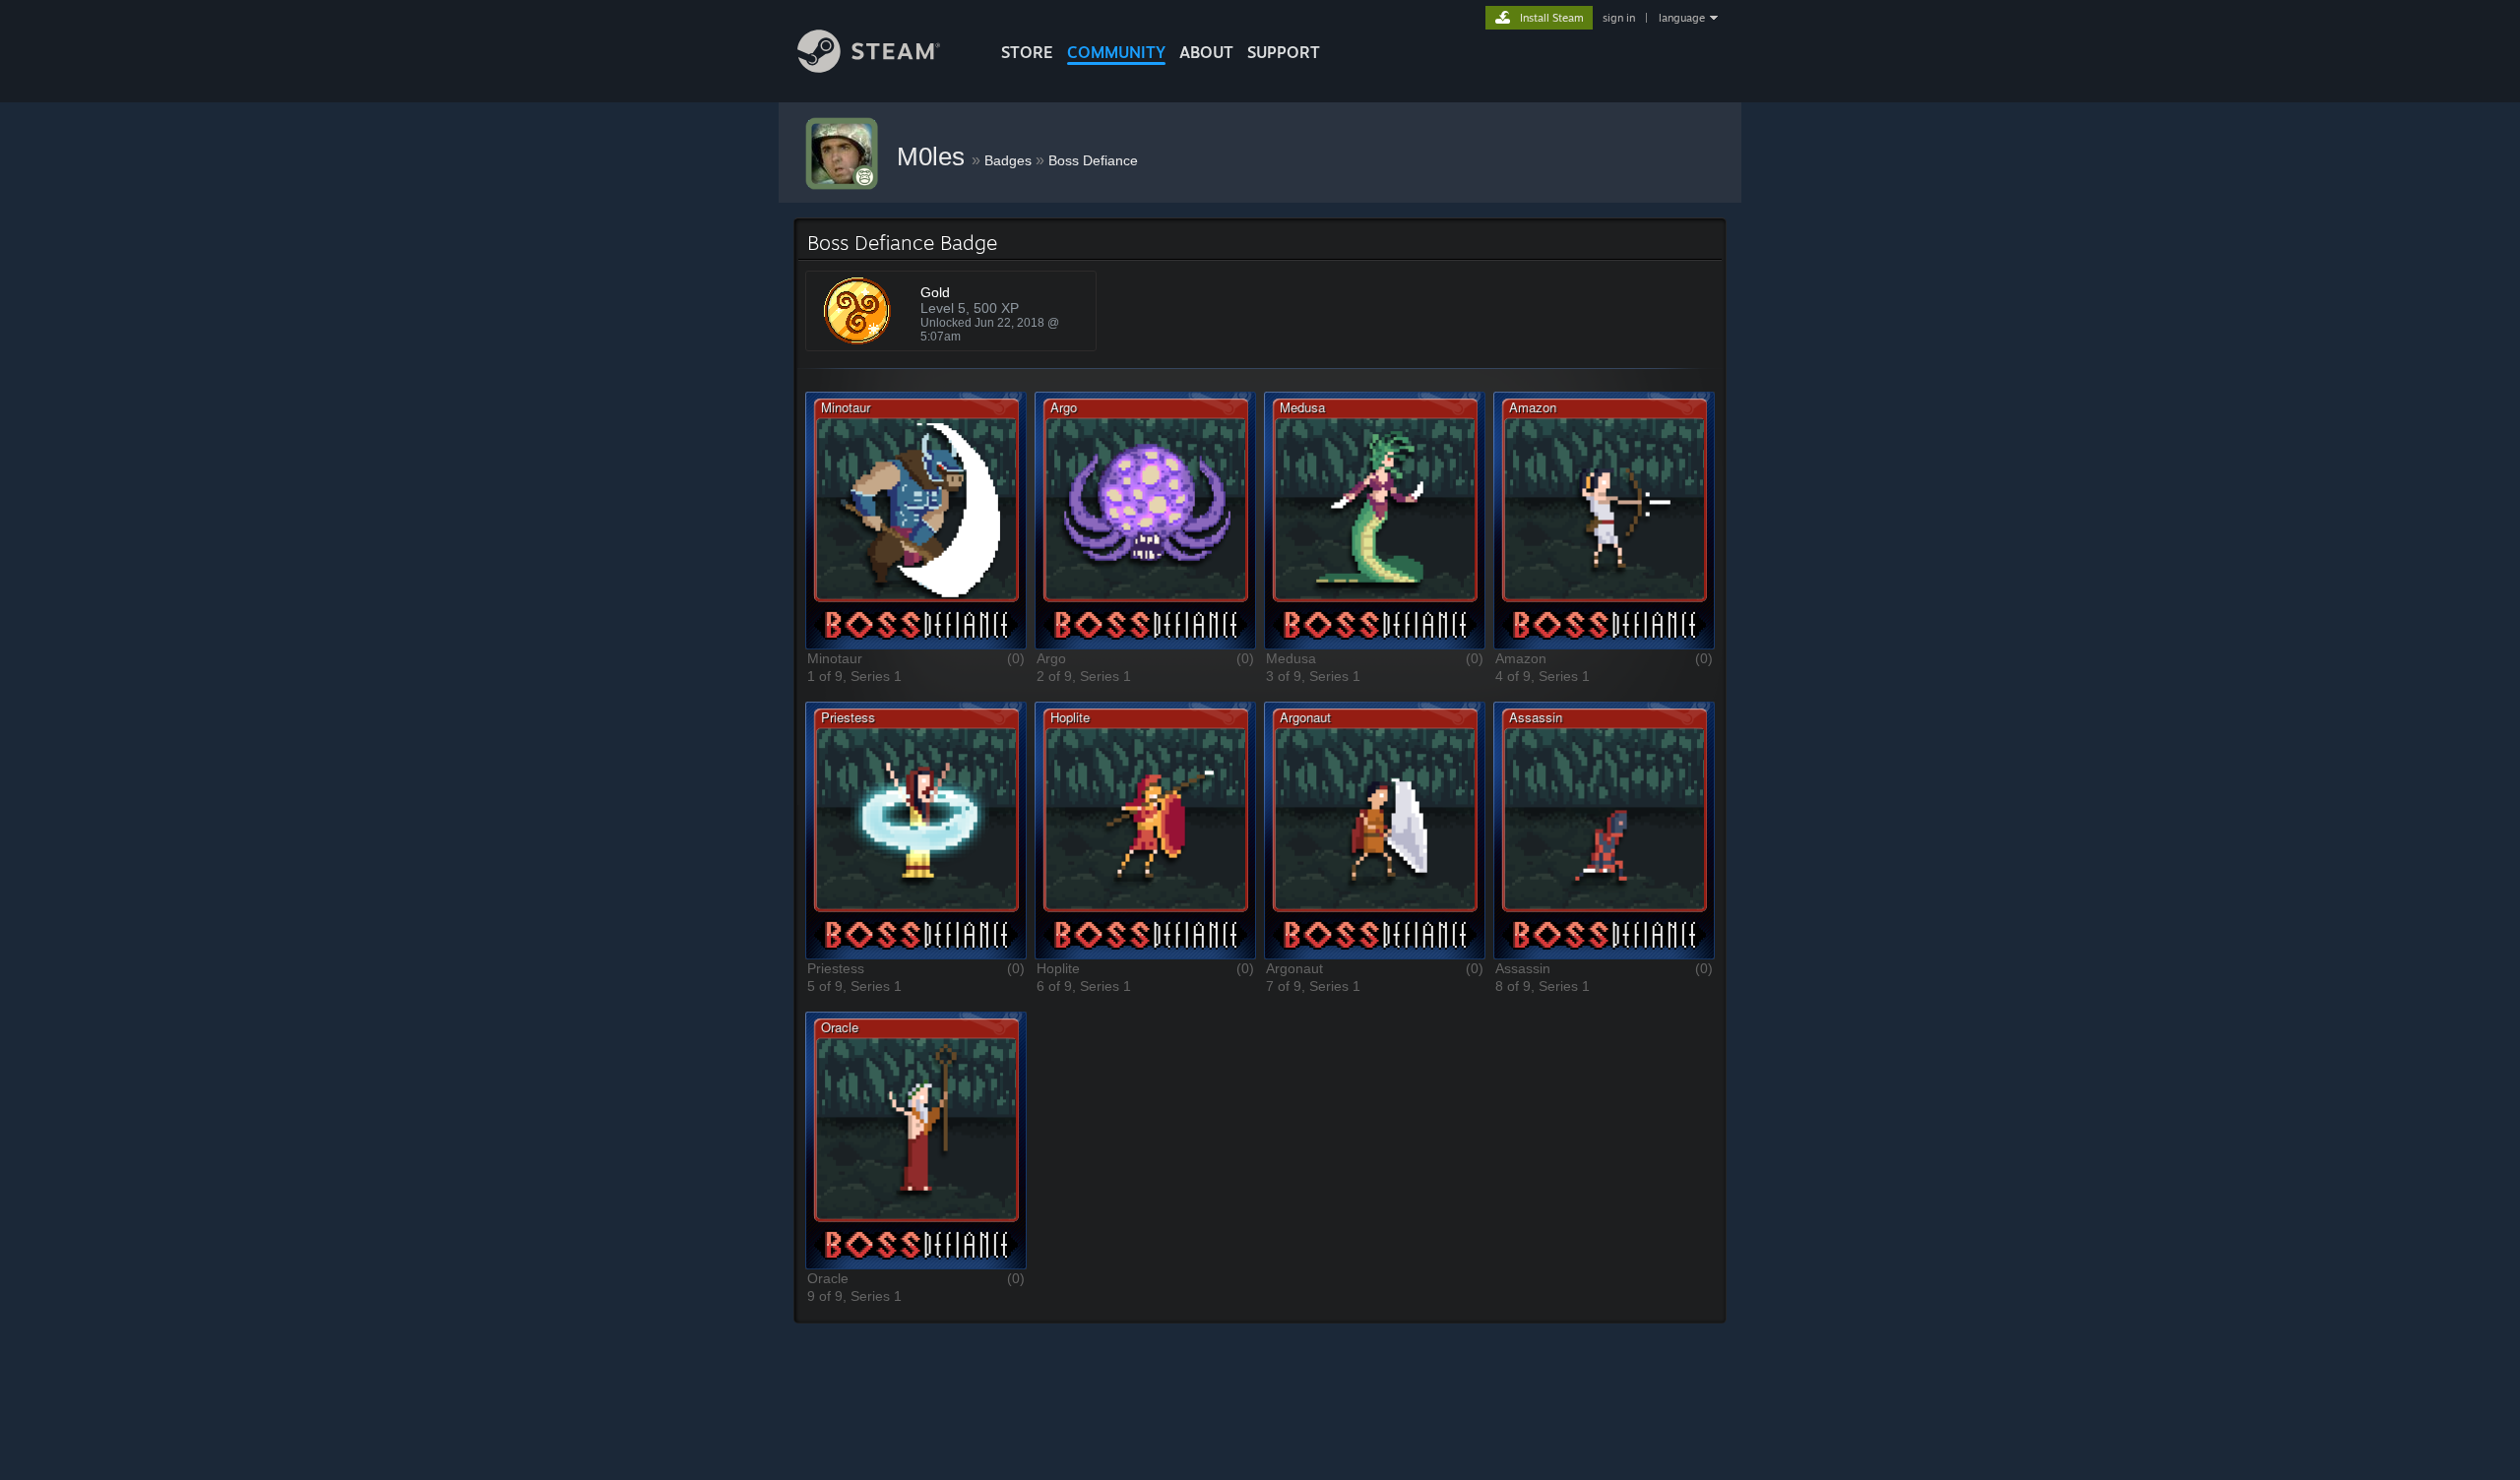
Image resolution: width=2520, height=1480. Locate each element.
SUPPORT (1284, 52)
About (1206, 52)
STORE (1027, 52)
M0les (934, 156)
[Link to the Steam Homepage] (869, 67)
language (1682, 18)
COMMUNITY (1116, 52)
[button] (916, 520)
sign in (1619, 18)
